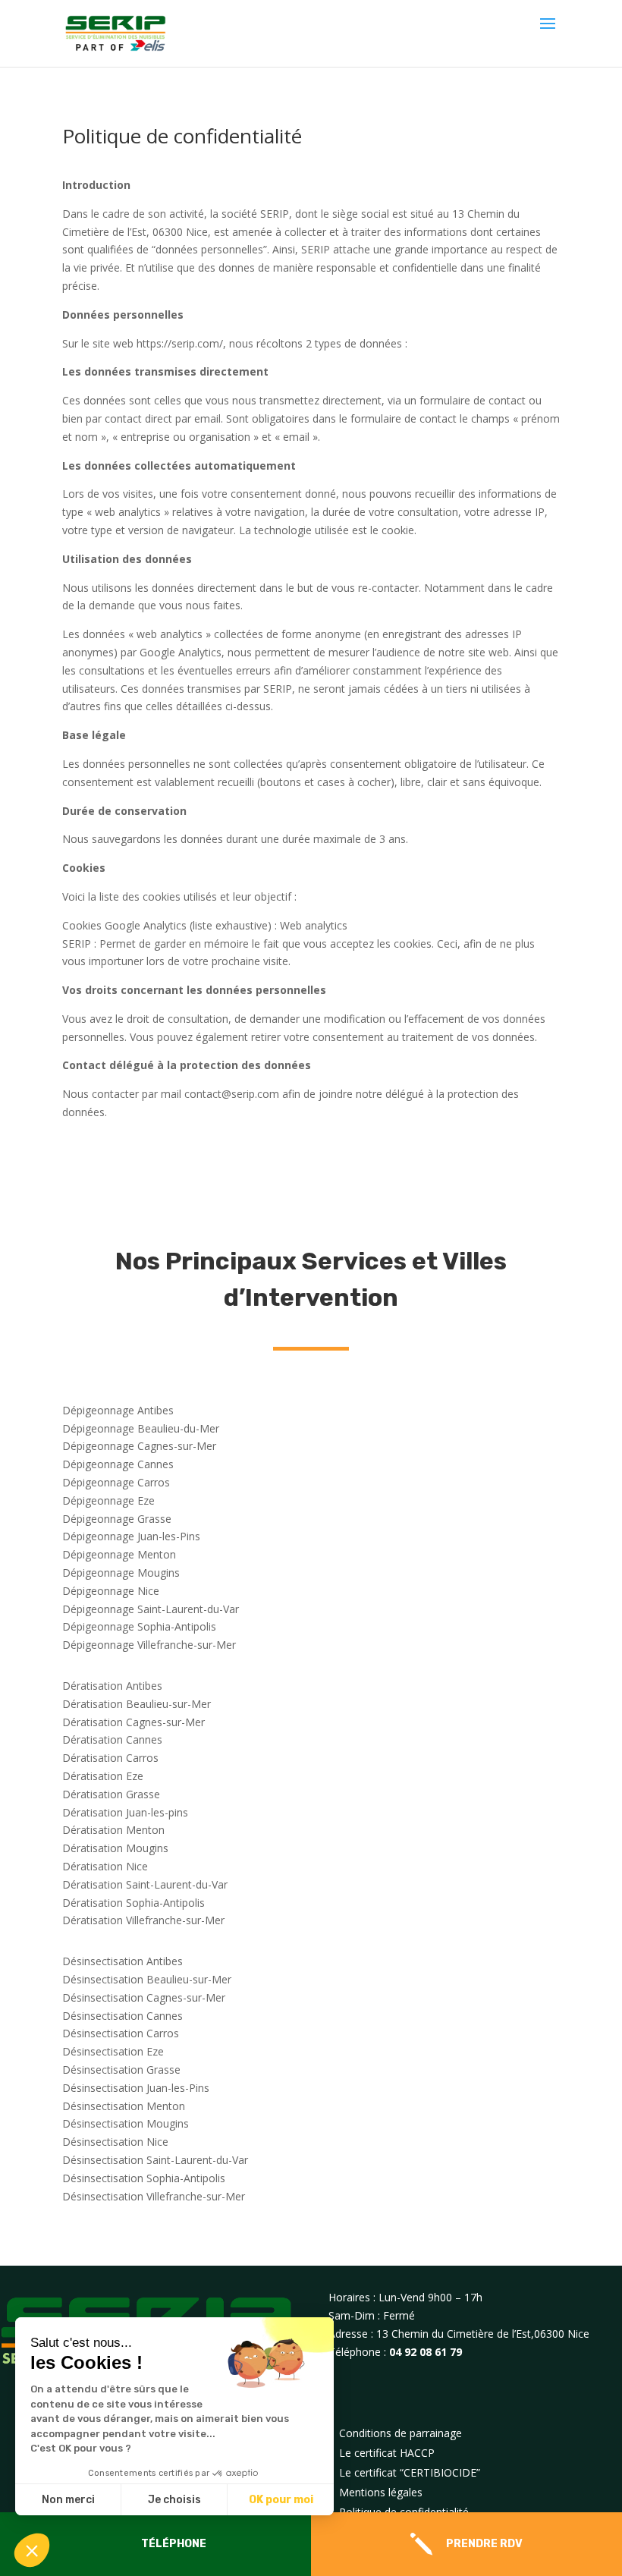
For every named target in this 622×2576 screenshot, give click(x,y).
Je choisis (174, 2500)
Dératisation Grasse (111, 1794)
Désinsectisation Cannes (123, 2016)
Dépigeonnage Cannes (118, 1464)
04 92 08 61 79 (426, 2352)
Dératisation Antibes (112, 1686)
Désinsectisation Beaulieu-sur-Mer (147, 1979)
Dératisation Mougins (115, 1848)
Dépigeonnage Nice (111, 1591)
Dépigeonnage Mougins (121, 1573)
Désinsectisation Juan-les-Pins (136, 2088)
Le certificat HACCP (387, 2453)
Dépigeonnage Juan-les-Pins (131, 1536)
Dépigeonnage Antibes (118, 1410)
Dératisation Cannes (112, 1739)
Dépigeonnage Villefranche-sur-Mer (149, 1645)
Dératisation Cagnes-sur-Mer (134, 1722)
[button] (32, 2550)
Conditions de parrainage (401, 2433)
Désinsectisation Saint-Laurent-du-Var (155, 2160)
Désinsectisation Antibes (123, 1961)
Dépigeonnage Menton (119, 1554)
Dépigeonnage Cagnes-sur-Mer (139, 1446)
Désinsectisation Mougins (126, 2123)
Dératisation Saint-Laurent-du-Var (145, 1884)
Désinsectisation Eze (113, 2051)
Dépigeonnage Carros (116, 1482)
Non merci (68, 2500)
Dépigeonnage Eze (108, 1500)
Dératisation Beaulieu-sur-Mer (137, 1704)
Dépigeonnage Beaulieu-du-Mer (141, 1428)
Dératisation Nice (105, 1866)
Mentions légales (381, 2492)
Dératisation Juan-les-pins (125, 1812)
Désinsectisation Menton (124, 2106)
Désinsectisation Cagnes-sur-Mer (144, 1997)
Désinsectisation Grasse (121, 2070)
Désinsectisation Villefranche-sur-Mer (154, 2196)
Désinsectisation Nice (115, 2142)
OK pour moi (281, 2500)
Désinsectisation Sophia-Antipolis (144, 2178)
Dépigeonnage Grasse (117, 1519)
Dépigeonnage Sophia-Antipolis (139, 1626)
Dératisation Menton (113, 1830)
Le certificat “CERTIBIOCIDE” (410, 2472)
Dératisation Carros (110, 1758)
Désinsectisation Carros (121, 2033)
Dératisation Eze (103, 1776)
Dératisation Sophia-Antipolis (134, 1903)
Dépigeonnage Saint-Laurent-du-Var (151, 1609)
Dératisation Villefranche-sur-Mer (143, 1920)
